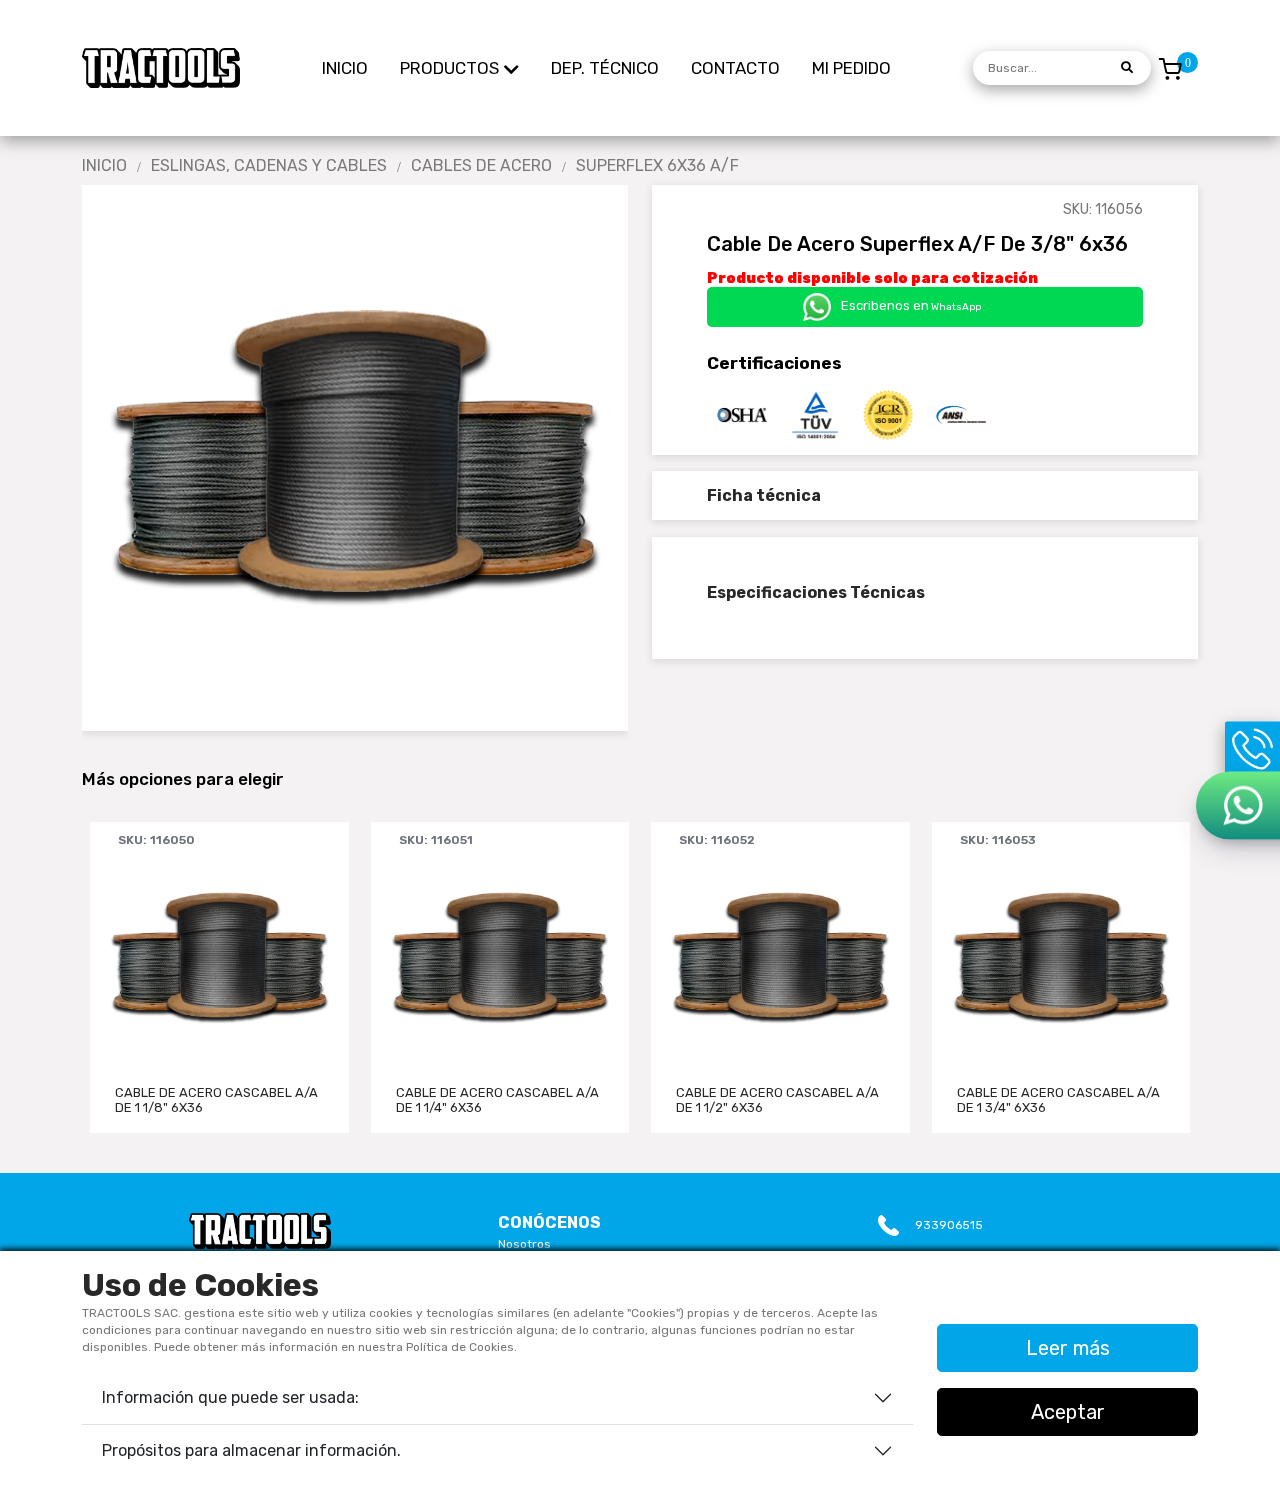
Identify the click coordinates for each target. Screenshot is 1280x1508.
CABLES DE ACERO (481, 166)
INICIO (345, 68)
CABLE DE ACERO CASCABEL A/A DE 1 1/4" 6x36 (497, 1100)
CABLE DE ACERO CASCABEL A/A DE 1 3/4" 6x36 (1058, 1100)
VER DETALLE (219, 1029)
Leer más (1068, 1348)
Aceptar (1068, 1412)
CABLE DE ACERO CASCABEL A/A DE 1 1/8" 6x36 (216, 1100)
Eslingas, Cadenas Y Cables (269, 166)
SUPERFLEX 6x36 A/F (657, 166)
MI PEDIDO (851, 68)
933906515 (949, 1225)
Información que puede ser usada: (230, 1397)
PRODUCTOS (449, 68)
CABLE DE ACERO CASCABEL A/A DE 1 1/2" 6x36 (777, 1100)
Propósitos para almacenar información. (251, 1450)
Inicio (104, 166)
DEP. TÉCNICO (605, 68)
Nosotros (524, 1244)
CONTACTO (735, 68)
